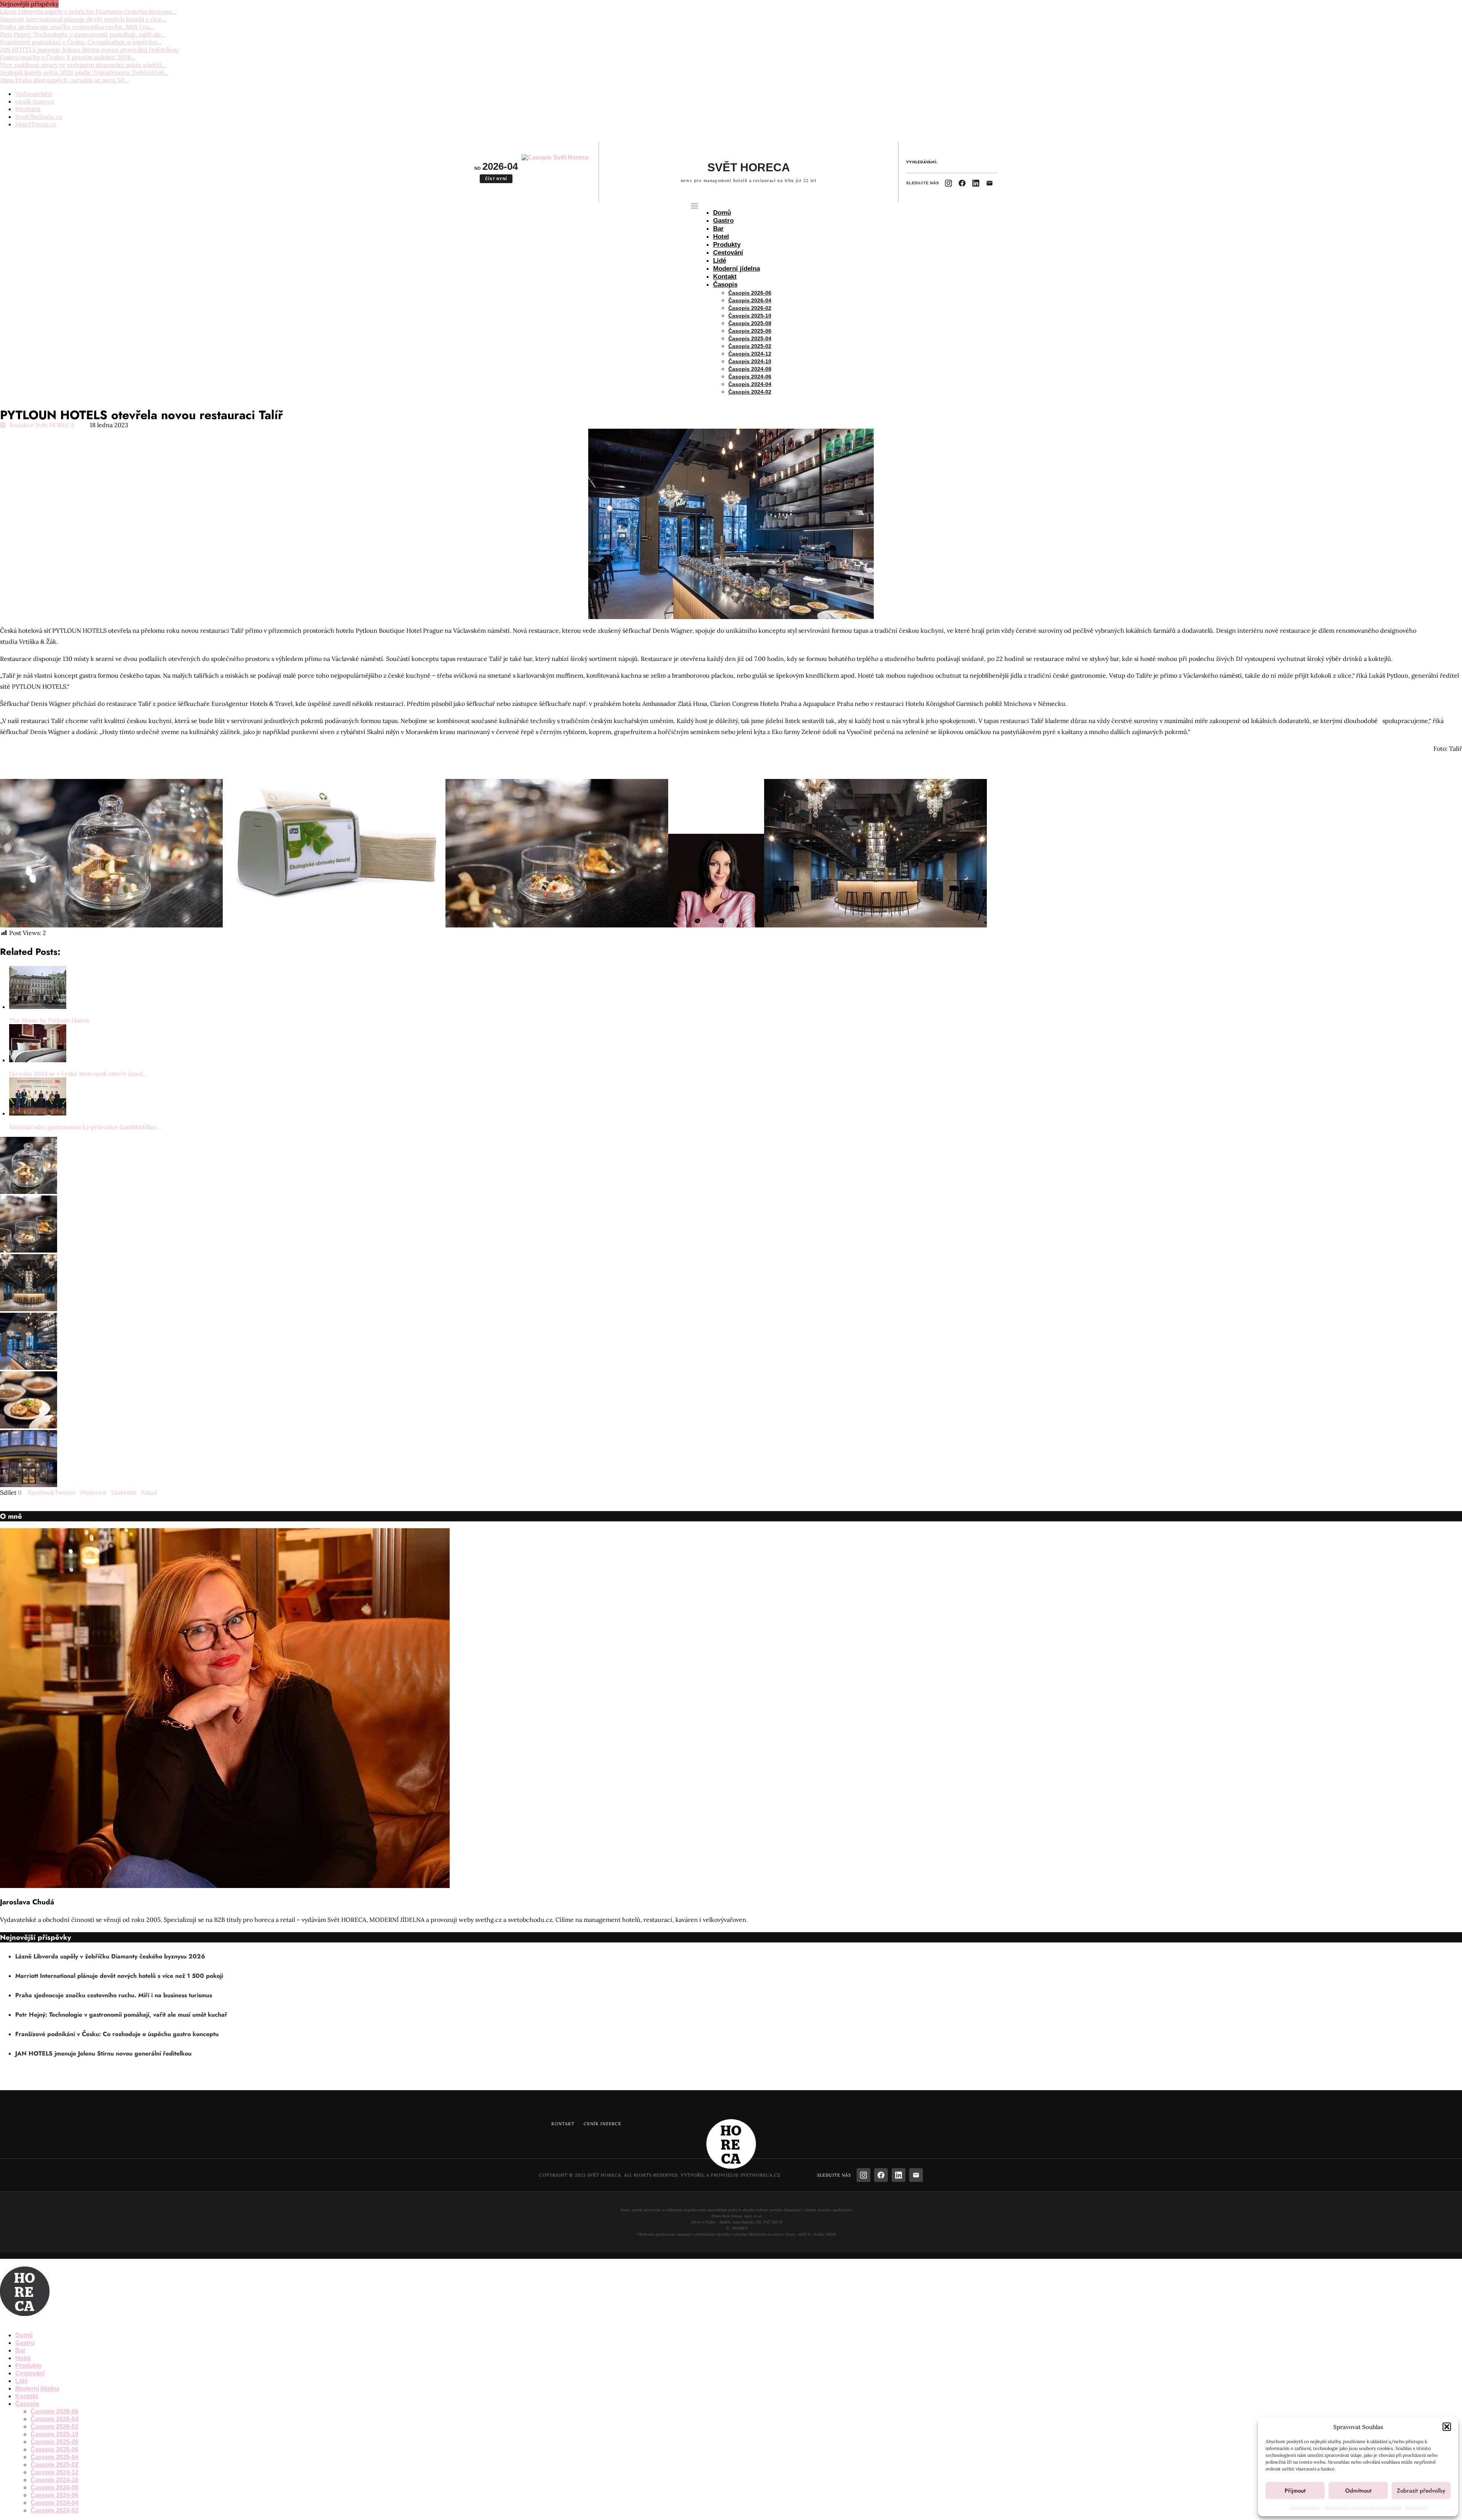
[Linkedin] (21, 2321)
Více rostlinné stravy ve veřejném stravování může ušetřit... (83, 65)
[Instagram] (948, 183)
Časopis (725, 285)
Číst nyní (496, 179)
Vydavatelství (34, 94)
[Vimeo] (36, 2321)
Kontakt (725, 277)
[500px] (42, 2321)
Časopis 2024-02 (750, 392)
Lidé (720, 261)
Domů (722, 213)
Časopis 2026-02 (750, 308)
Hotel (721, 237)
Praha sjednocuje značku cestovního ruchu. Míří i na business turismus (114, 1995)
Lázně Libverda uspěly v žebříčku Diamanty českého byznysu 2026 (110, 1956)
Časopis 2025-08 (750, 323)
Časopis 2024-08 (750, 369)
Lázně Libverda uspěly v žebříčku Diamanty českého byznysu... (88, 11)
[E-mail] (990, 183)
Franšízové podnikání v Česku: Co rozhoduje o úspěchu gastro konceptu (117, 2034)
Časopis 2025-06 (750, 331)
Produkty (727, 245)
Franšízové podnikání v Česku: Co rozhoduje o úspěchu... (81, 42)
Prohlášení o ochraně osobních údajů (1363, 2507)
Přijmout (1295, 2491)
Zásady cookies (1305, 2507)
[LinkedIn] (976, 183)
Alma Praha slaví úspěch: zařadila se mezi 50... (65, 80)
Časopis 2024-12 (750, 354)
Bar (718, 229)
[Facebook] (962, 183)
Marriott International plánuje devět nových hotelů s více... (83, 19)
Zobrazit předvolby (1421, 2491)
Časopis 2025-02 (750, 346)
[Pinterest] (14, 2321)
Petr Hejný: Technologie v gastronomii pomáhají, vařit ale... (83, 34)
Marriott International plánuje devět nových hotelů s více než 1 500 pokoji (119, 1976)
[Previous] (62, 4)
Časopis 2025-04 (750, 338)
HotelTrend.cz (36, 124)
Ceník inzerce (603, 2124)
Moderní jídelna (737, 269)
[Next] (69, 4)
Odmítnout (1358, 2491)
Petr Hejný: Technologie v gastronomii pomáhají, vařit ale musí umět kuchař (121, 2015)
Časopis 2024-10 (750, 361)
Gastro (723, 221)
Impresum (1416, 2507)
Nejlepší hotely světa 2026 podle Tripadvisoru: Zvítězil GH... (84, 72)
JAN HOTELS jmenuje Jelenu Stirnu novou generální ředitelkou (89, 49)
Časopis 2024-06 (750, 377)
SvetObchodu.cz (39, 117)
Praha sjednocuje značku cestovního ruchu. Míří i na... (77, 27)
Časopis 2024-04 (750, 384)
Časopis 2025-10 (750, 316)
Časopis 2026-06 (750, 293)
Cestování (728, 253)
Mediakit (28, 109)
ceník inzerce (35, 101)
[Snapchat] (30, 2321)
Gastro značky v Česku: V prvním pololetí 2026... (68, 57)
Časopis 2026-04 (750, 300)
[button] (1447, 2427)
